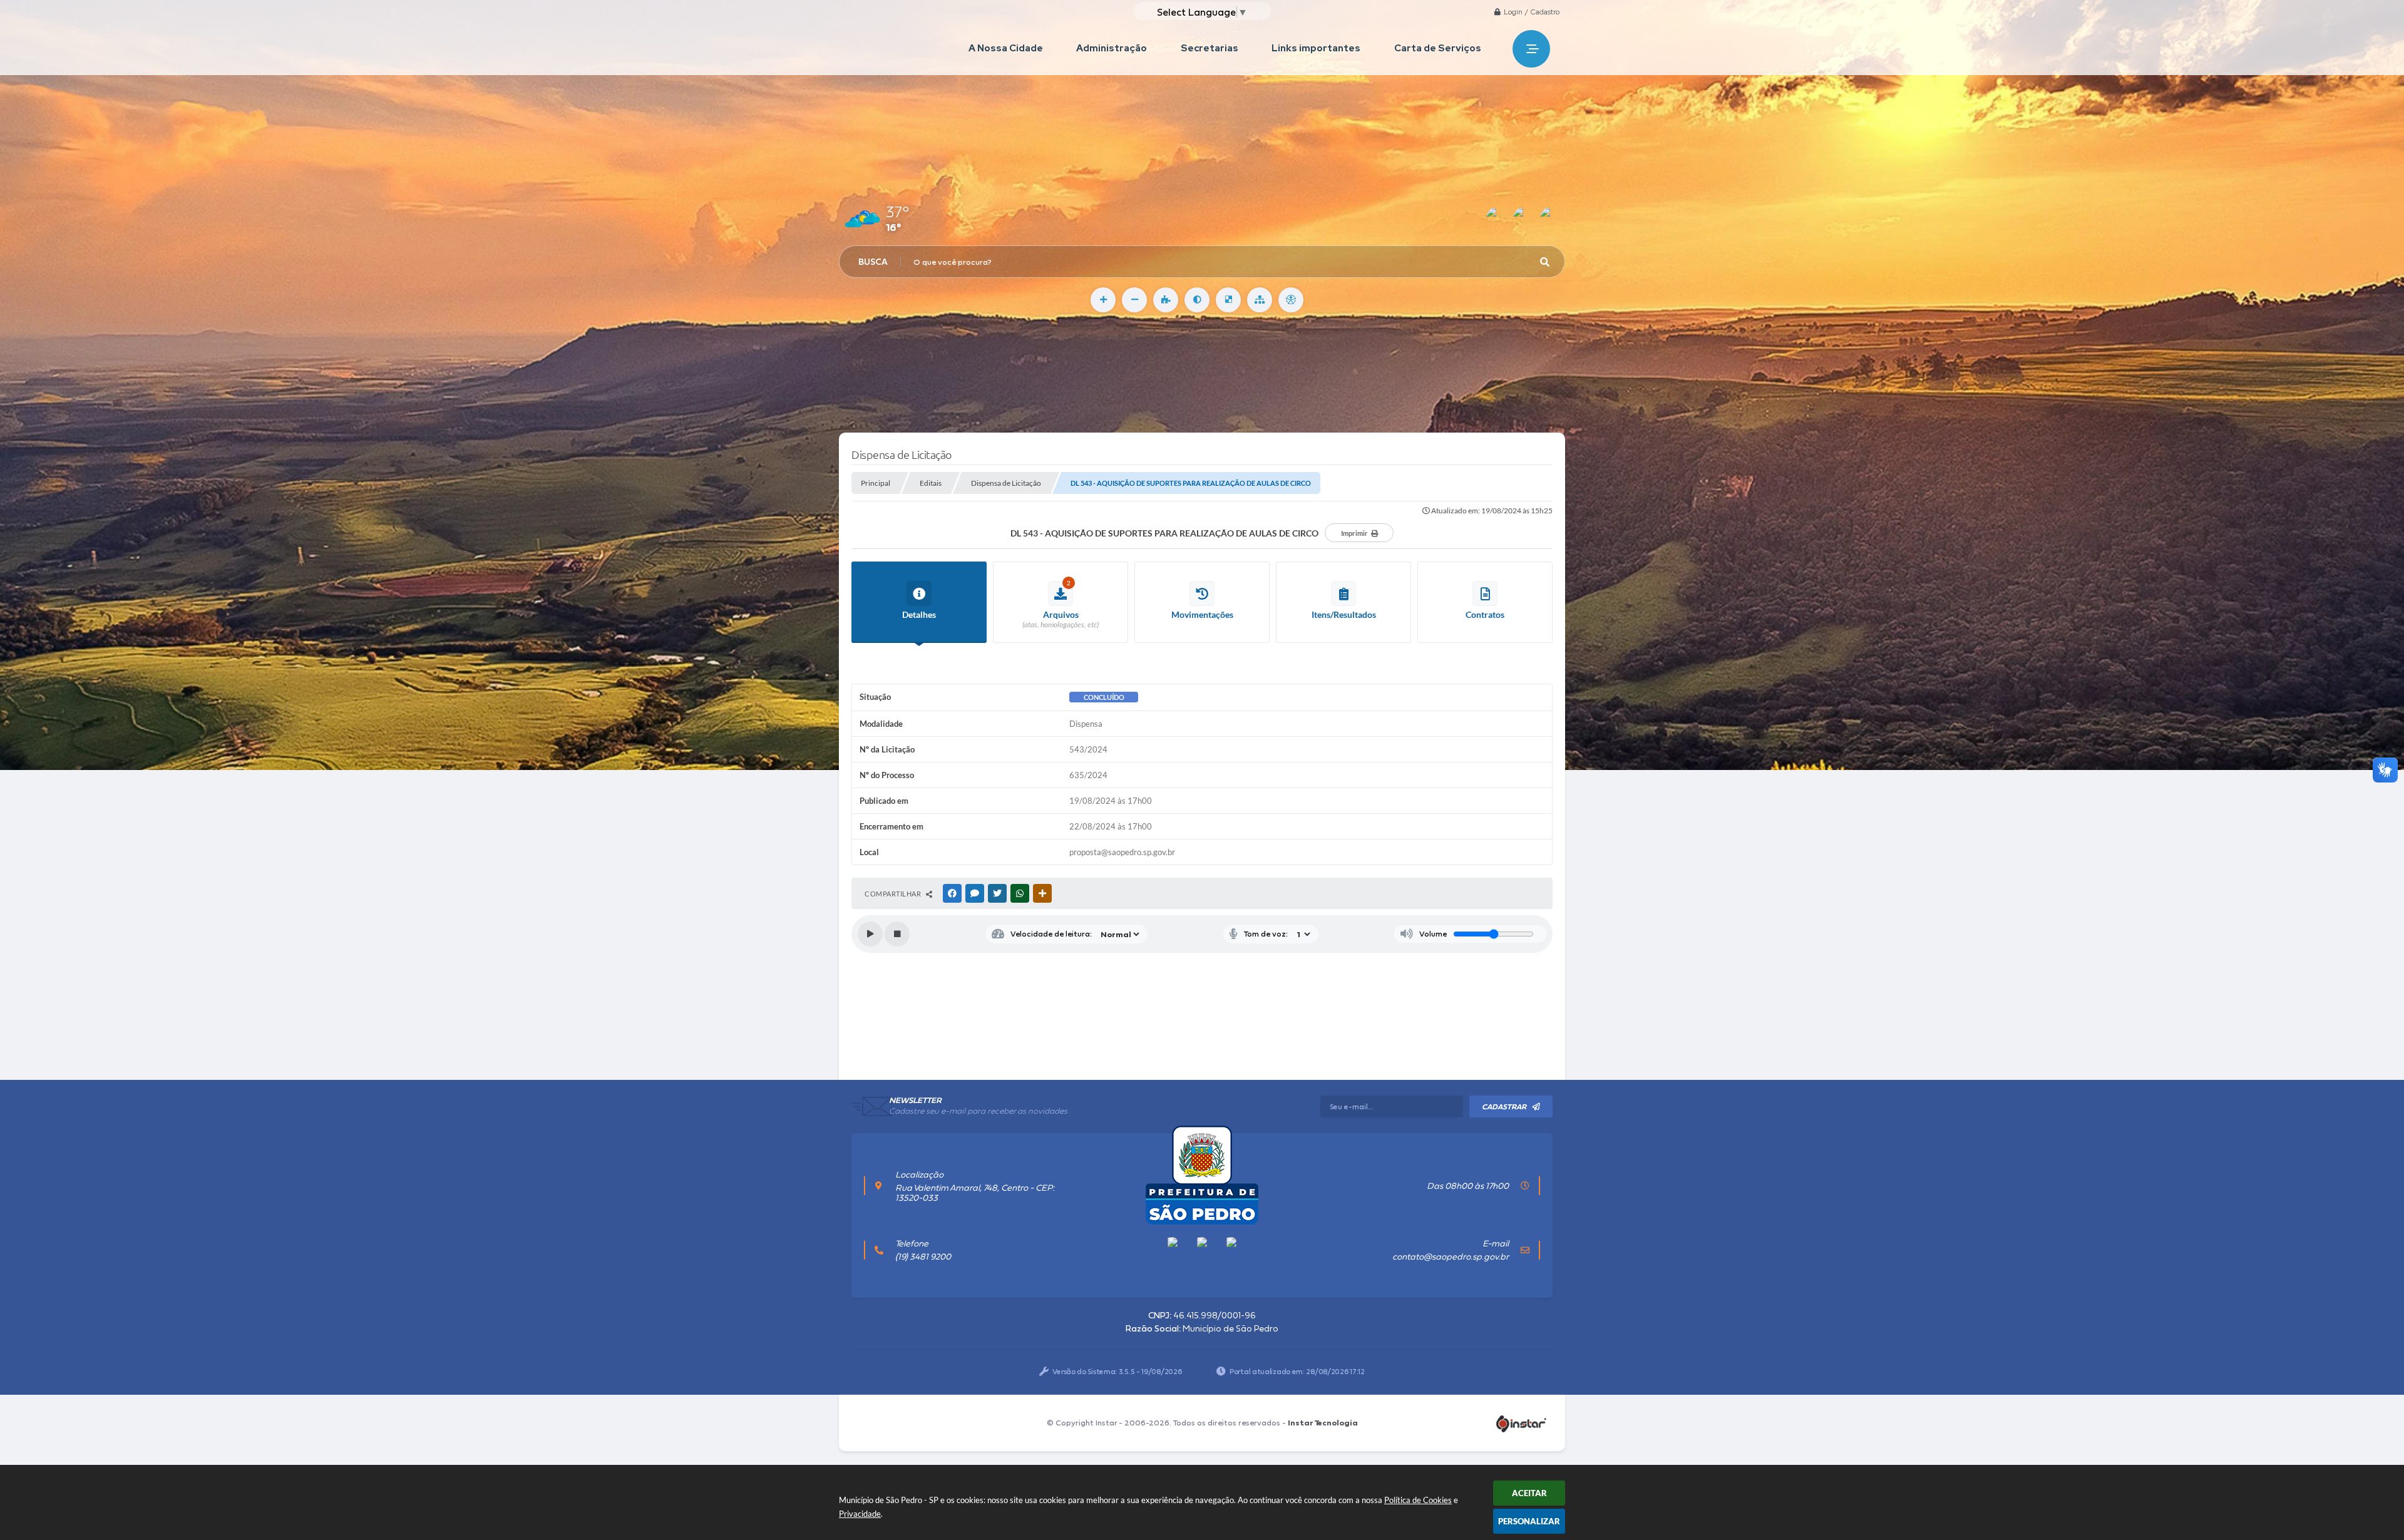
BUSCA (873, 262)
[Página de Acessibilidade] (1291, 300)
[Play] (870, 934)
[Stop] (897, 934)
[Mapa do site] (1260, 300)
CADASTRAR (1504, 1107)
